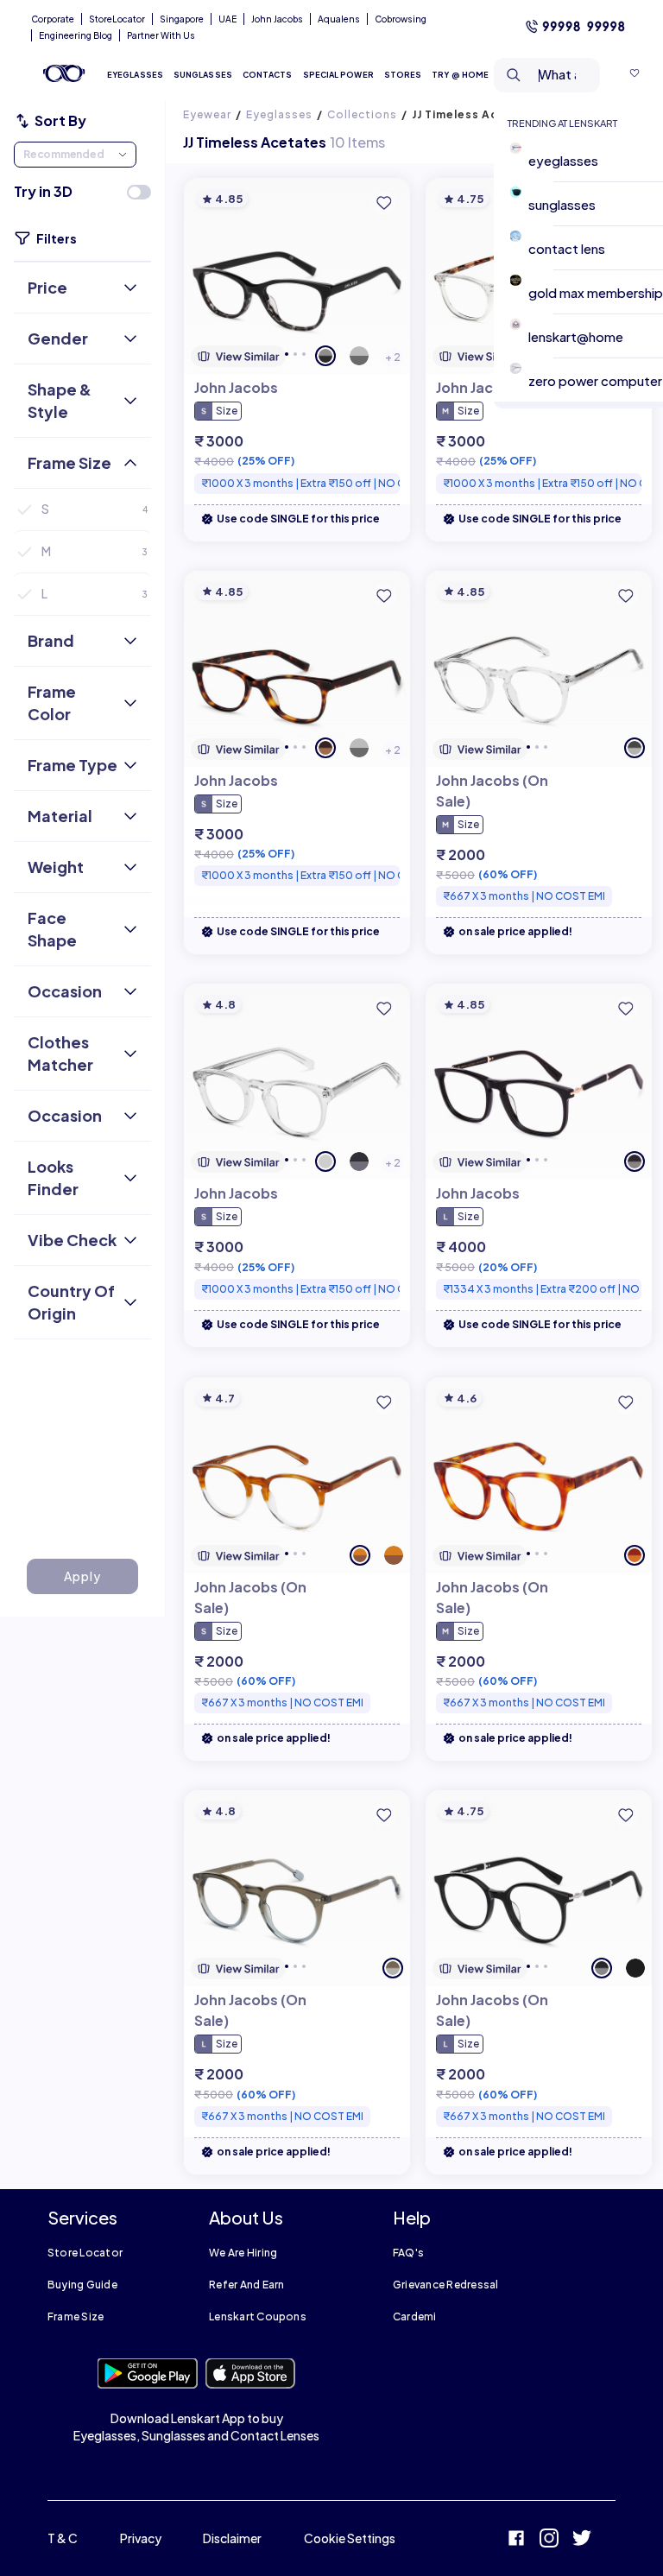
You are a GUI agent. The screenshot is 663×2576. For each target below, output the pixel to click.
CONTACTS (268, 75)
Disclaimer (232, 2538)
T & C (63, 2538)
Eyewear (207, 114)
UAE (227, 19)
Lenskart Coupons (258, 2317)
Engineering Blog (76, 35)
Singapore (182, 19)
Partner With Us (161, 35)
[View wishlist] (635, 75)
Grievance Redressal (446, 2285)
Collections (362, 114)
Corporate (53, 19)
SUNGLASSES (203, 75)
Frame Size (76, 2317)
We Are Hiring (243, 2253)
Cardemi (415, 2317)
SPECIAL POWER (338, 75)
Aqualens (339, 19)
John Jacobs (277, 19)
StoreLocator (117, 19)
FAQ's (408, 2253)
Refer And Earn (246, 2285)
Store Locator (85, 2253)
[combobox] (547, 75)
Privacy (141, 2538)
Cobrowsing (401, 19)
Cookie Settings (350, 2538)
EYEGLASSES (135, 75)
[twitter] (582, 2540)
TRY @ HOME (460, 75)
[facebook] (516, 2540)
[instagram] (549, 2540)
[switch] (139, 192)
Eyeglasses (279, 114)
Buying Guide (82, 2285)
